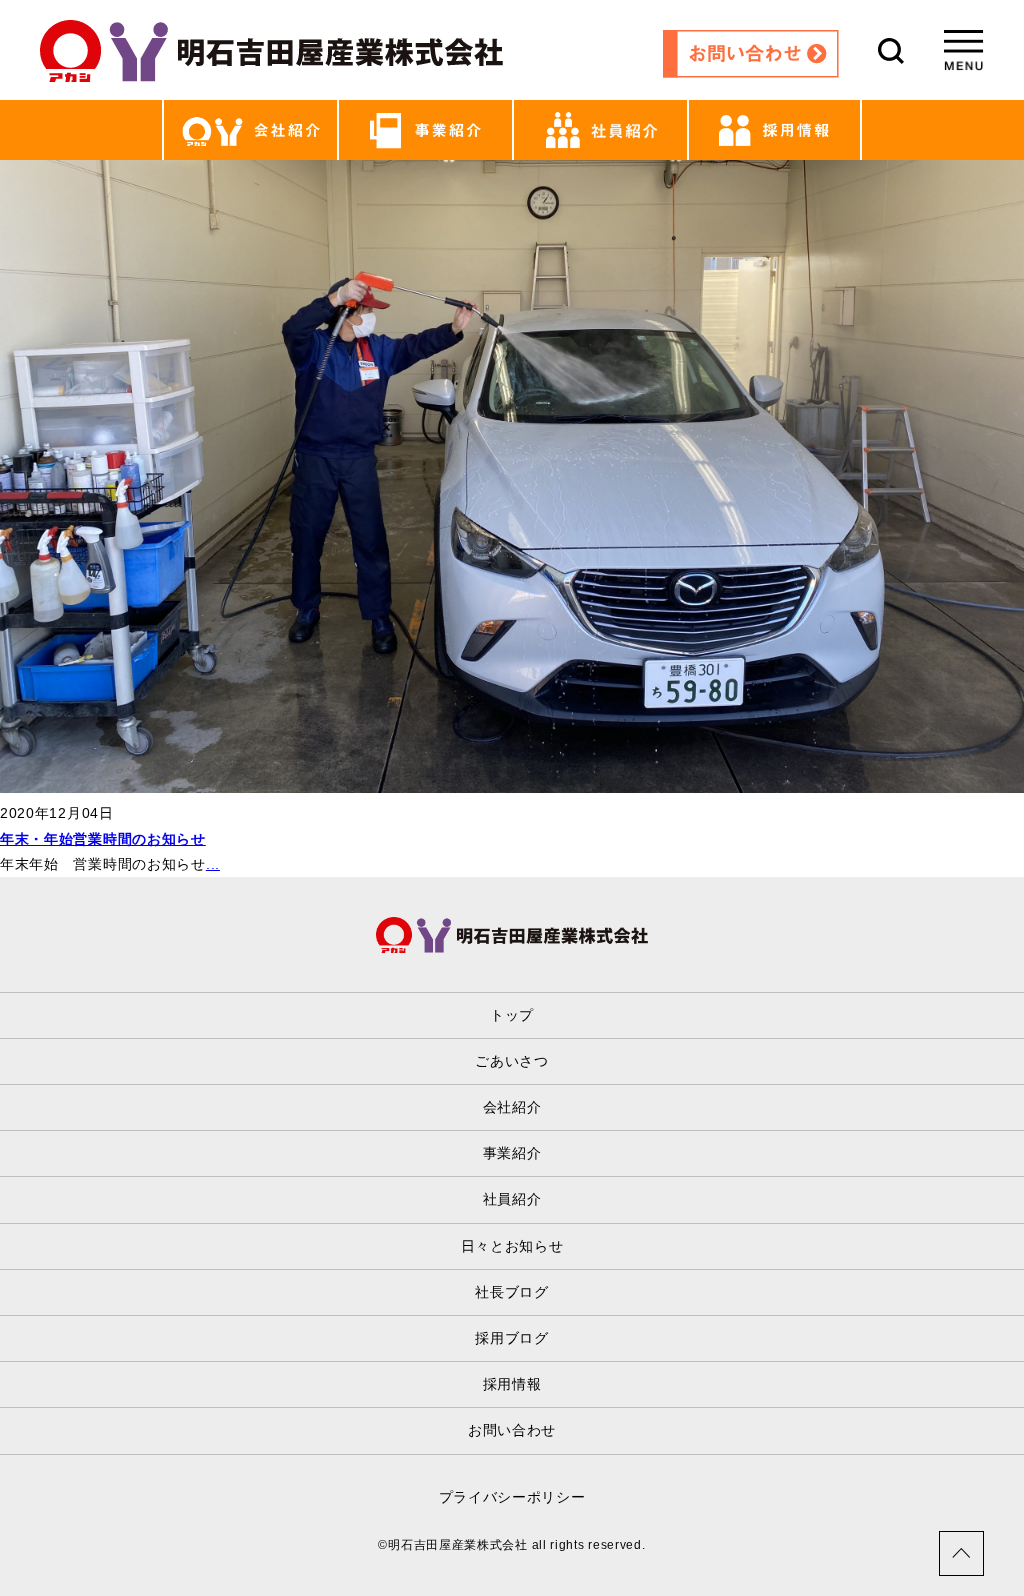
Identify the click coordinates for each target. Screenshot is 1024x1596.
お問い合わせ (512, 1430)
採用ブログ (512, 1338)
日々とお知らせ (512, 1246)
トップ (512, 1015)
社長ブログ (512, 1292)
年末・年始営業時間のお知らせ (103, 839)
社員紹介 (512, 1199)
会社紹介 (512, 1107)
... (213, 864)
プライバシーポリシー (512, 1497)
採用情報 (512, 1384)
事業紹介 (512, 1153)
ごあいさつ (512, 1061)
